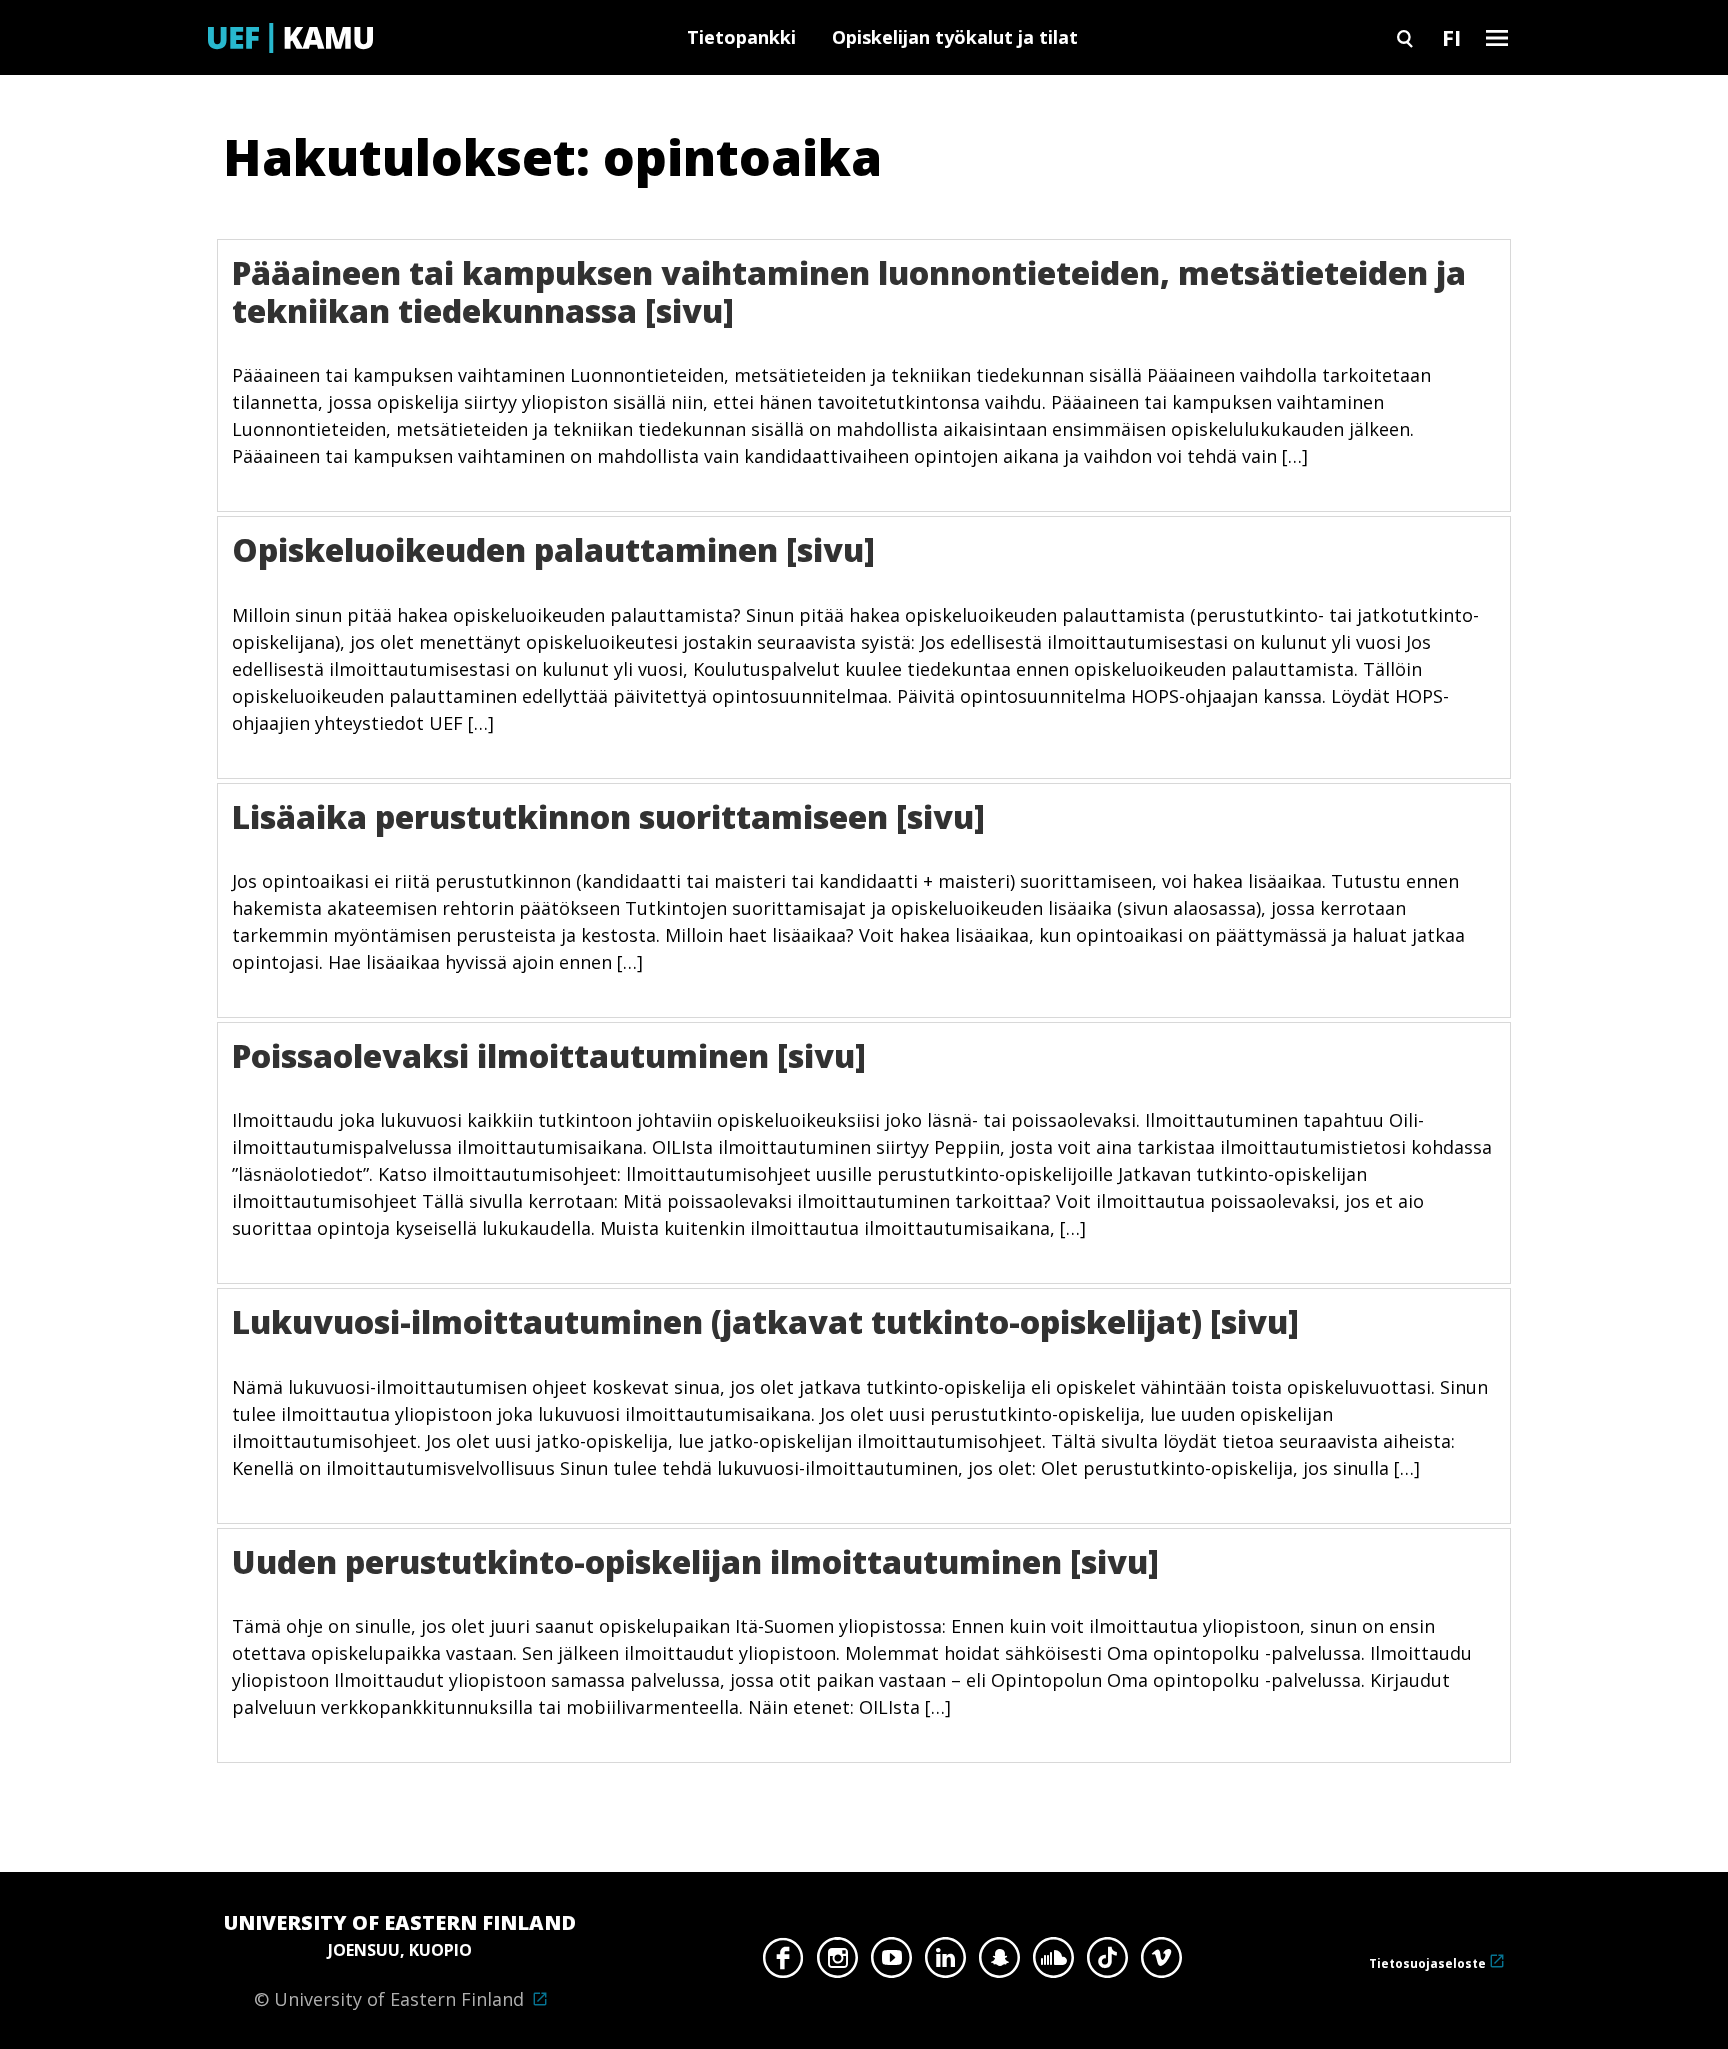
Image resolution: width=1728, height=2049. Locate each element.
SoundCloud (1053, 1963)
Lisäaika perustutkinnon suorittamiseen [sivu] (608, 816)
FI (1451, 37)
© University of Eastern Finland (400, 1960)
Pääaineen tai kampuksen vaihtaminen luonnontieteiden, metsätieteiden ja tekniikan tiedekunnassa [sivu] (849, 291)
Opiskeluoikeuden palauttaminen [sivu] (553, 549)
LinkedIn (945, 1963)
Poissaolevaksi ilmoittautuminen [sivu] (549, 1055)
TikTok (1107, 1963)
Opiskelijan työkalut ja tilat (955, 37)
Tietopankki (741, 37)
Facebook (783, 1963)
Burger (1497, 37)
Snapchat (999, 1963)
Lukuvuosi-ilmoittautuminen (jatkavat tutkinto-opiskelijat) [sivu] (765, 1321)
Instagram (837, 1963)
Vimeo (1161, 1963)
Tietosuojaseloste (1427, 1963)
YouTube (891, 1963)
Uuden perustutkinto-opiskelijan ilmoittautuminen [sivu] (695, 1561)
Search (1405, 37)
